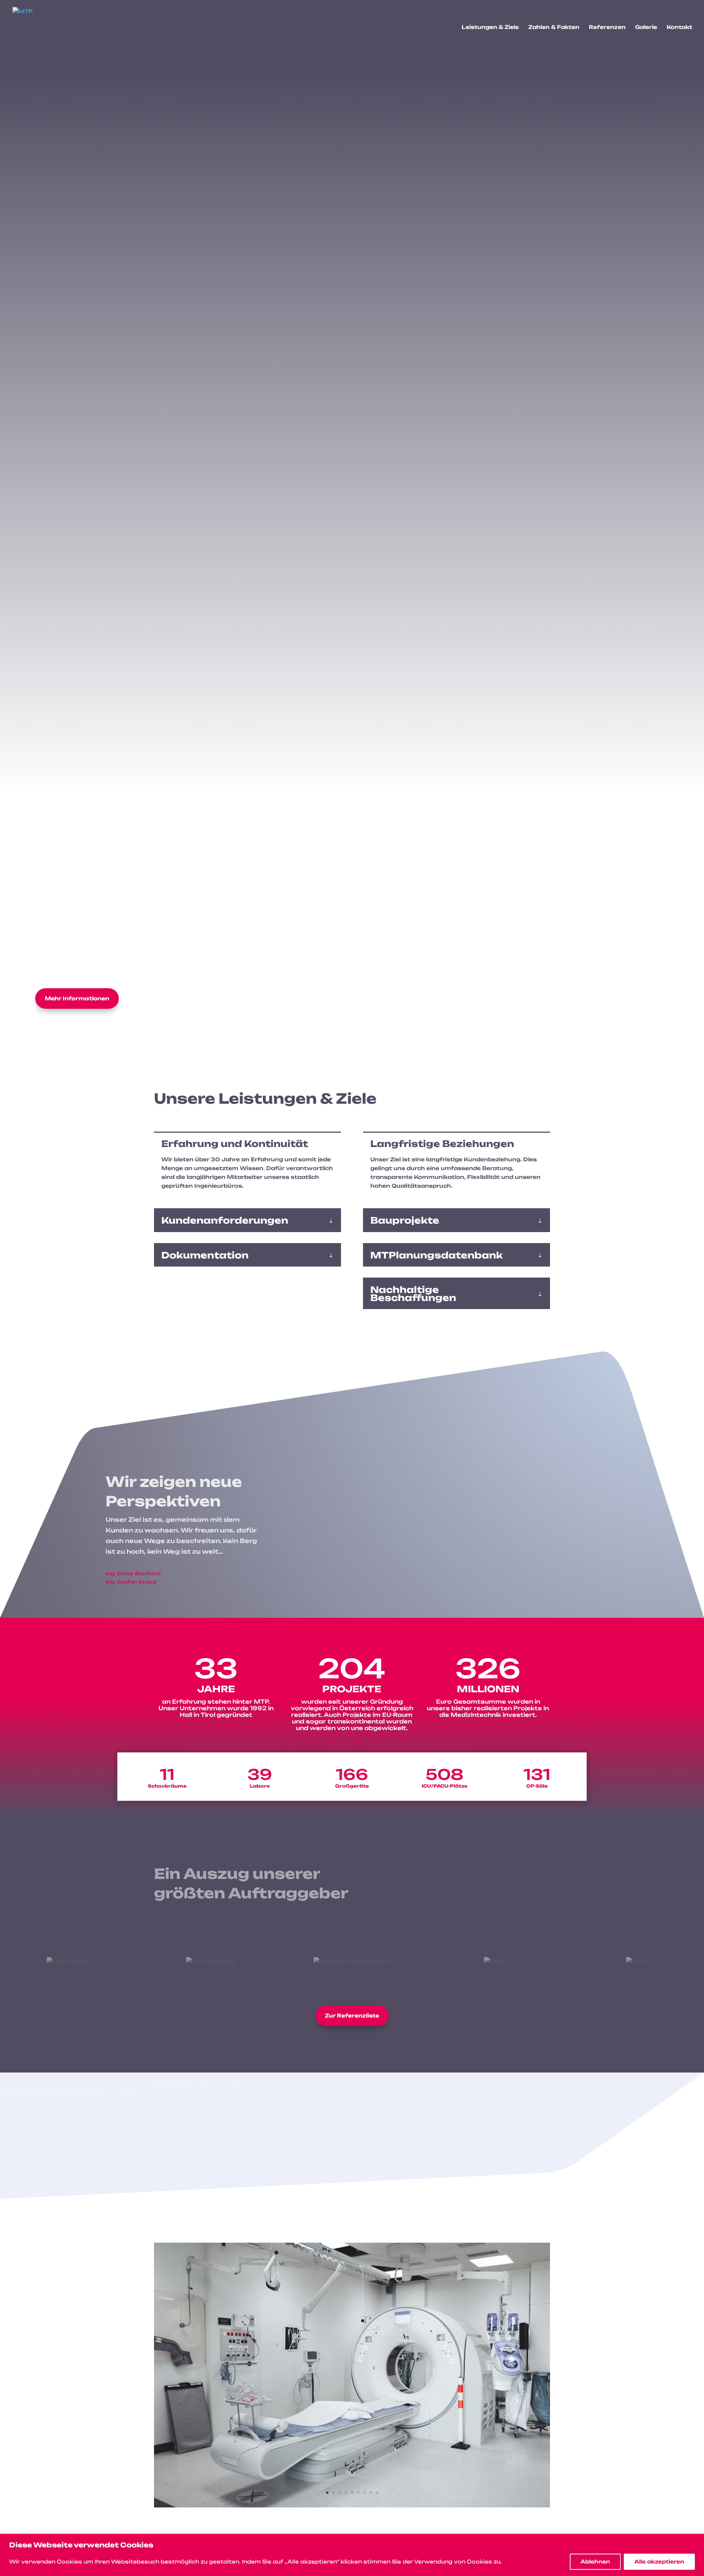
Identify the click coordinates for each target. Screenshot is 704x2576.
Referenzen (607, 27)
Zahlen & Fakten (554, 27)
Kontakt (679, 27)
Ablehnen (595, 2562)
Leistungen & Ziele (490, 27)
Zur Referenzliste (352, 2016)
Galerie (646, 27)
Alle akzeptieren (659, 2562)
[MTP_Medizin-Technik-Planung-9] (352, 2505)
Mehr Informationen (77, 998)
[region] (352, 2555)
